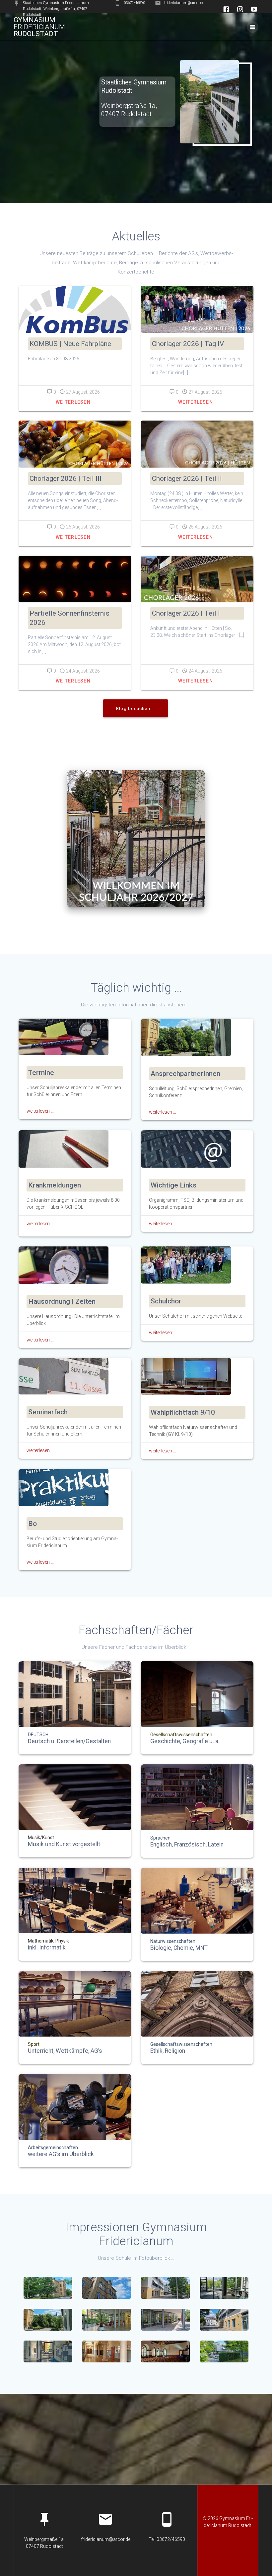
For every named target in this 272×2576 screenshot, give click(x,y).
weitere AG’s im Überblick (61, 2154)
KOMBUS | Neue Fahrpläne (70, 344)
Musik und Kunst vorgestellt (64, 1844)
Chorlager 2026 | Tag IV (188, 344)
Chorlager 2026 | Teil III (66, 479)
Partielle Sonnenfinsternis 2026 (69, 618)
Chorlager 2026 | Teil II (187, 479)
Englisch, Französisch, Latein (187, 1845)
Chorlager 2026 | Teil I (186, 613)
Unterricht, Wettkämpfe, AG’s (65, 2051)
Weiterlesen (73, 402)
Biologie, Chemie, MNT (179, 1948)
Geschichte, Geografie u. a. (185, 1742)
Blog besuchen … (136, 708)
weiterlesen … (40, 1111)
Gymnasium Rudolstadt (39, 27)
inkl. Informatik (47, 1948)
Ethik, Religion (168, 2051)
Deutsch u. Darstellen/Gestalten (69, 1742)
